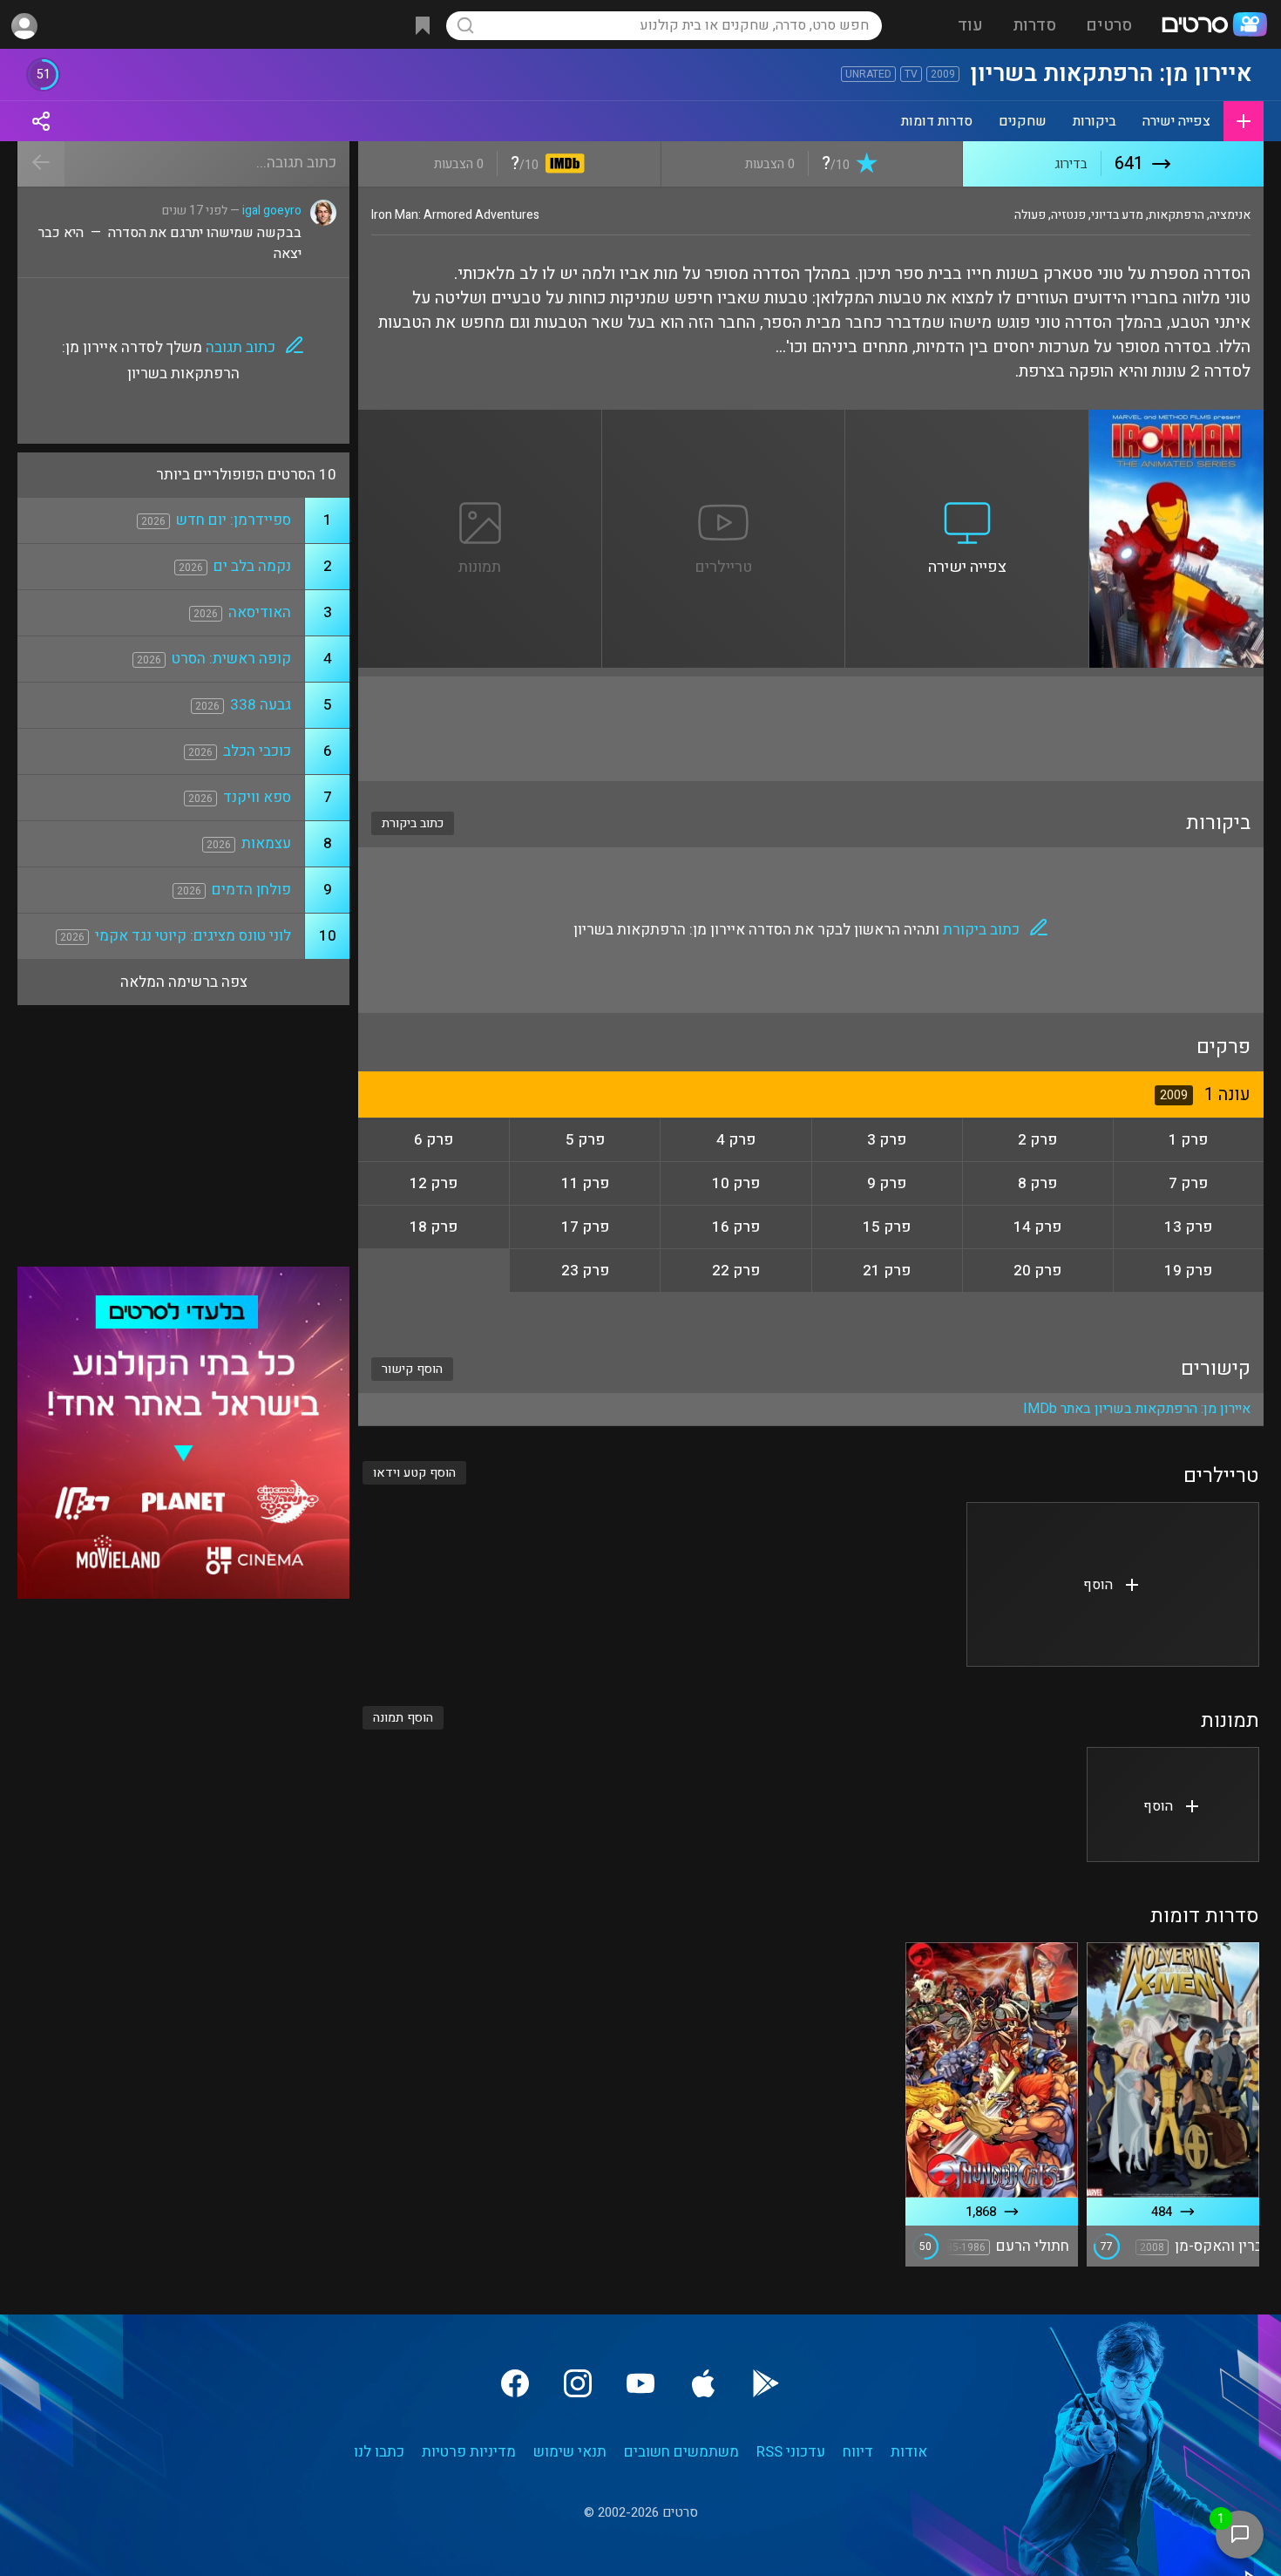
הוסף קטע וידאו (414, 1473)
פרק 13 (1188, 1227)
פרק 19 (1188, 1271)
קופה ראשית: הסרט (231, 659)
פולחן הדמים (251, 890)
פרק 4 (736, 1140)
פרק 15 (887, 1227)
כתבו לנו (379, 2452)
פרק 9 (887, 1183)
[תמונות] (480, 420)
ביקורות (1095, 121)
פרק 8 (1037, 1183)
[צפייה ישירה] (967, 420)
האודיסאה (260, 612)
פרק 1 (1188, 1140)
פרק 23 (585, 1271)
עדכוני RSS (791, 2452)
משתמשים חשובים (681, 2452)
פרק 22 (736, 1271)
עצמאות (266, 843)
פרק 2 (1037, 1140)
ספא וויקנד (257, 797)
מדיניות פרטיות (469, 2452)
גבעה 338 (261, 705)
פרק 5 (585, 1140)
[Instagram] (578, 2383)
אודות (909, 2452)
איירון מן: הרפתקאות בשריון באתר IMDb (1137, 1409)
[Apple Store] (703, 2383)
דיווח (858, 2452)
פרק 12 (434, 1183)
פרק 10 (736, 1183)
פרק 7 (1188, 1183)
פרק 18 (434, 1227)
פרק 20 (1037, 1271)
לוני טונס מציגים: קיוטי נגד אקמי (193, 936)
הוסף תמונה (403, 1718)
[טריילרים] (724, 420)
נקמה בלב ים (252, 566)
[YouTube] (640, 2383)
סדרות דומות (937, 121)
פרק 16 (736, 1227)
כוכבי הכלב (257, 751)
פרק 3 (887, 1140)
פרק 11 (585, 1183)
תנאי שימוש (570, 2452)
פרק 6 (434, 1140)
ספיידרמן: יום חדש (234, 520)
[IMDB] (562, 165)
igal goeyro (272, 211)
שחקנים (1023, 121)
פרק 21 (887, 1271)
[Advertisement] (811, 729)
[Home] (1214, 26)
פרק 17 (585, 1227)
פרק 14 (1037, 1227)
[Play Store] (766, 2383)
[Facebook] (515, 2383)
